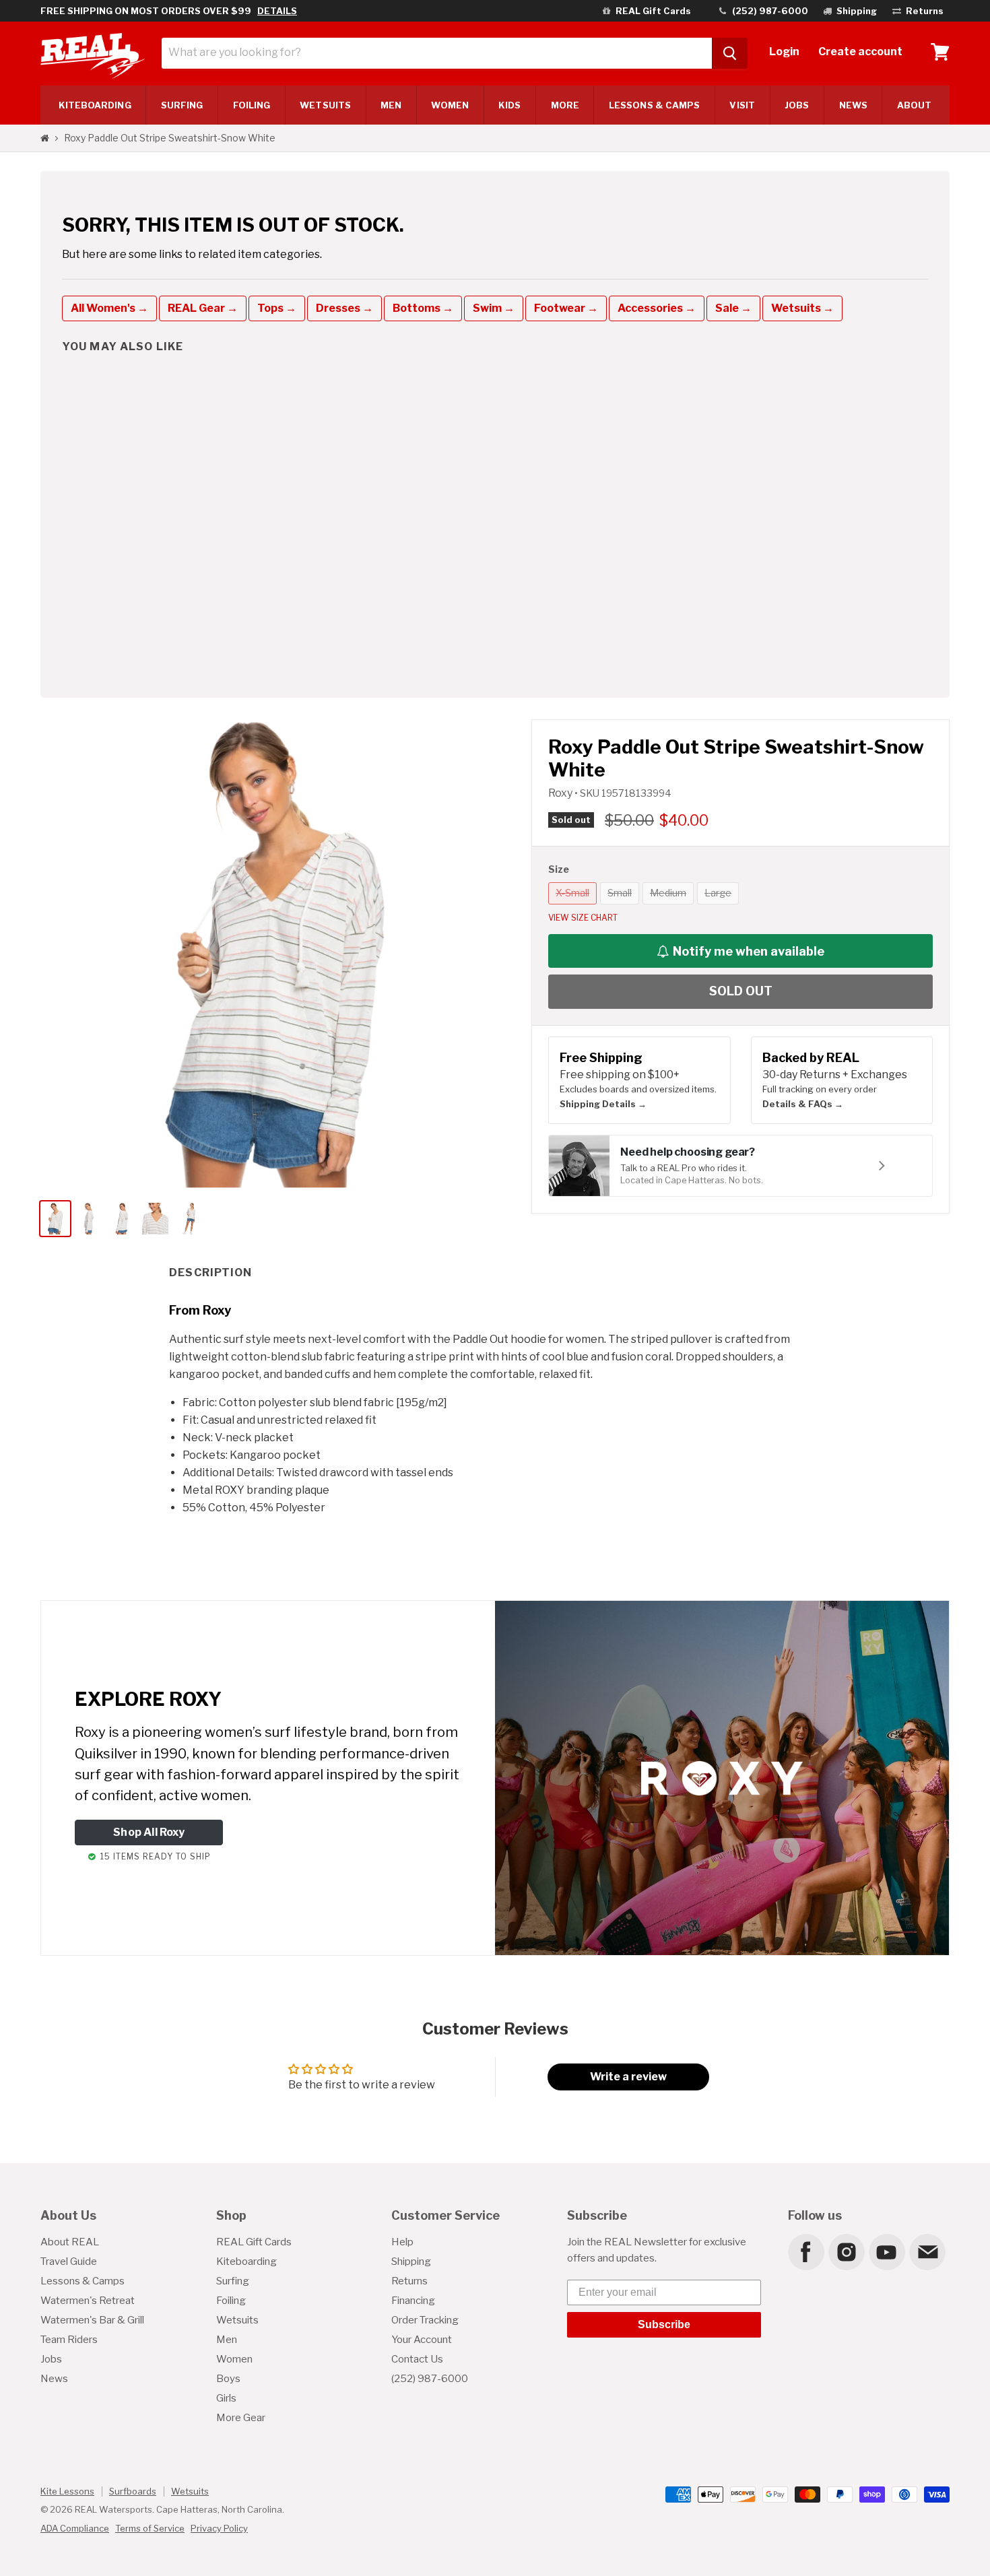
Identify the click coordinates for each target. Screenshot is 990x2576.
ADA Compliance (75, 2528)
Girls (226, 2398)
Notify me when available (749, 951)
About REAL (70, 2242)
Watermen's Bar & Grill (92, 2320)
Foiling (252, 105)
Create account (860, 52)
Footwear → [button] (566, 308)
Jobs (797, 105)
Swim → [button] (494, 308)
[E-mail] (927, 2251)
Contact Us (417, 2359)
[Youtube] (886, 2251)
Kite (95, 105)
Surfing (233, 2281)
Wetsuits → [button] (802, 308)
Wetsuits (325, 105)
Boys (228, 2379)
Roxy (561, 793)
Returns (409, 2281)
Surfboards (133, 2491)
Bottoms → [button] (423, 308)
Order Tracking (425, 2320)
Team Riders (69, 2340)
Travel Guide (69, 2261)
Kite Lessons (67, 2491)
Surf (182, 105)
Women (450, 105)
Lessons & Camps (654, 105)
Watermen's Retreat (88, 2301)
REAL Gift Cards (254, 2242)
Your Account (422, 2340)
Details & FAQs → (803, 1104)
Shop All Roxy (149, 1832)
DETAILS (277, 11)
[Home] (45, 138)
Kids (509, 105)
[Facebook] (805, 2251)
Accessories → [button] (657, 308)
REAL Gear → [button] (203, 308)
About (914, 105)
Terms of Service (150, 2528)
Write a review (628, 2077)
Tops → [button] (277, 308)
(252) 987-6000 (430, 2379)
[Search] (730, 53)
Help (402, 2242)
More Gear (241, 2418)
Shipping (411, 2261)
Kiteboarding (246, 2261)
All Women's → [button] (109, 308)
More (565, 105)
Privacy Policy (219, 2528)
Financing (413, 2301)
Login (784, 52)
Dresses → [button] (344, 308)
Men (391, 105)
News (853, 105)
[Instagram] (846, 2251)
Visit (742, 105)
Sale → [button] (733, 308)
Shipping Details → (603, 1104)
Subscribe (664, 2324)
